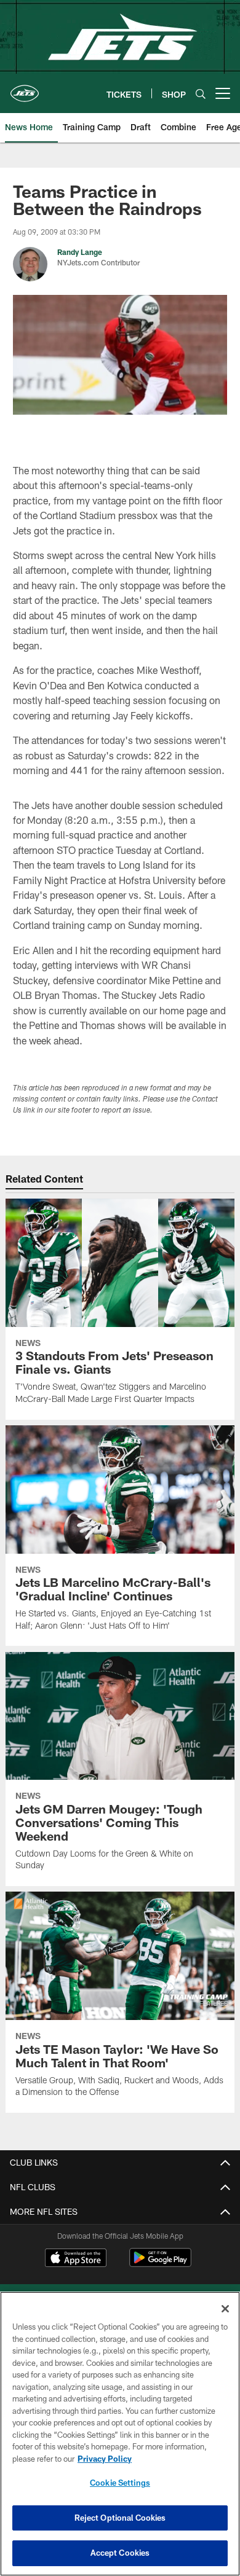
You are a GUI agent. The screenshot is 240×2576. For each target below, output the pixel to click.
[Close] (225, 2309)
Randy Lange (80, 252)
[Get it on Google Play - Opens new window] (160, 2264)
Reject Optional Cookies (120, 2518)
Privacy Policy (105, 2459)
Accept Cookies (120, 2553)
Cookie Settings (120, 2483)
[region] (120, 2434)
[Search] (201, 94)
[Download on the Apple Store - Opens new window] (76, 2259)
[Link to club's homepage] (25, 88)
